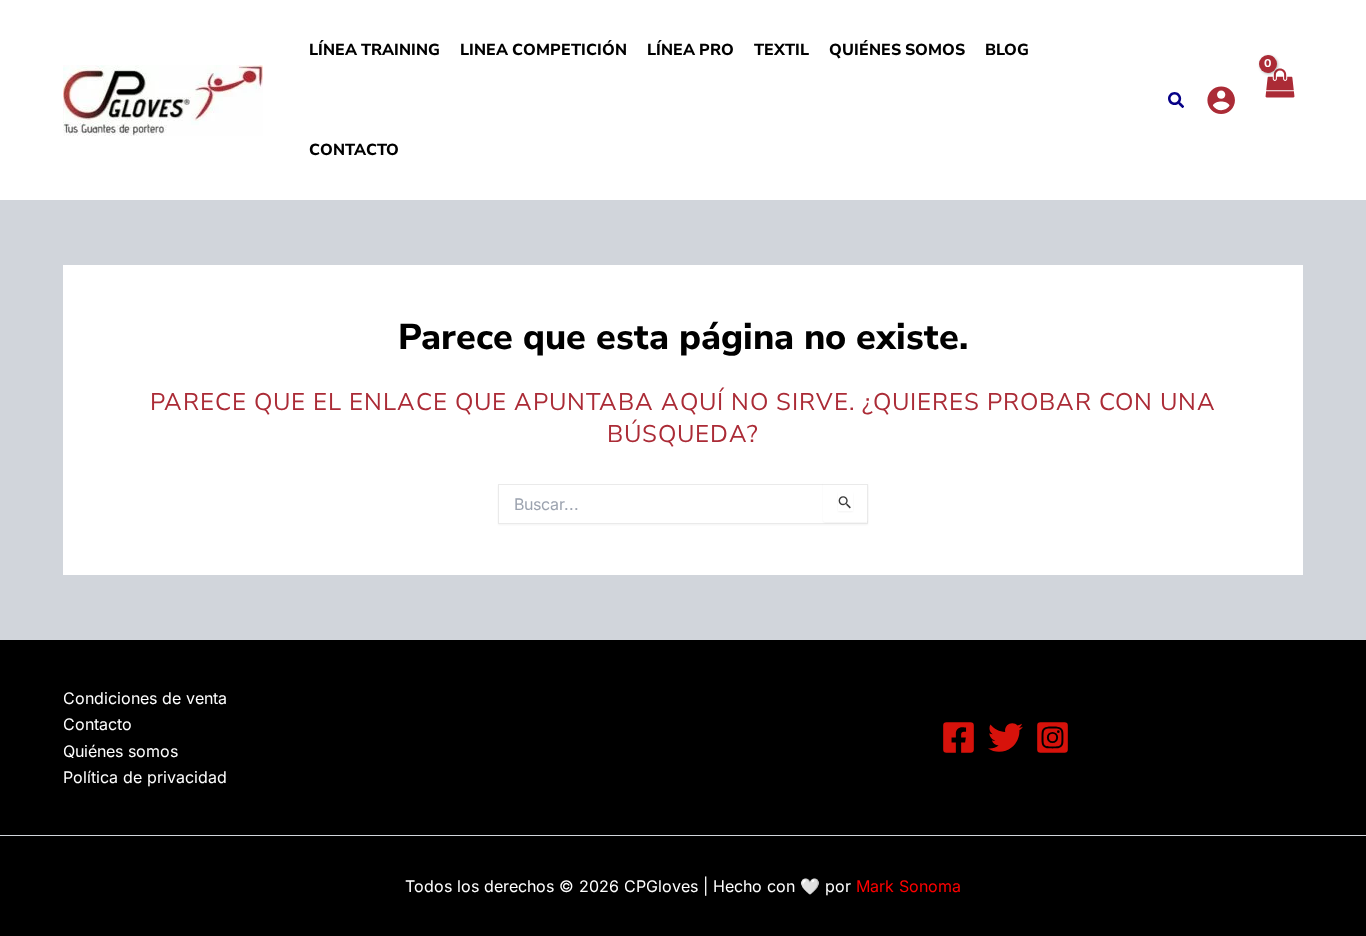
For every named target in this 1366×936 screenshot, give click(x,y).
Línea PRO (690, 50)
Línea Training (374, 50)
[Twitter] (1005, 737)
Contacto (354, 150)
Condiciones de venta (145, 698)
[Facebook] (958, 737)
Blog (1007, 50)
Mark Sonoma (908, 886)
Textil (781, 50)
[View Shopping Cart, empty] (1279, 100)
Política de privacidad (145, 777)
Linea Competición (543, 50)
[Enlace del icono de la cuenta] (1221, 100)
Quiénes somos (897, 50)
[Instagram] (1052, 737)
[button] (1177, 102)
